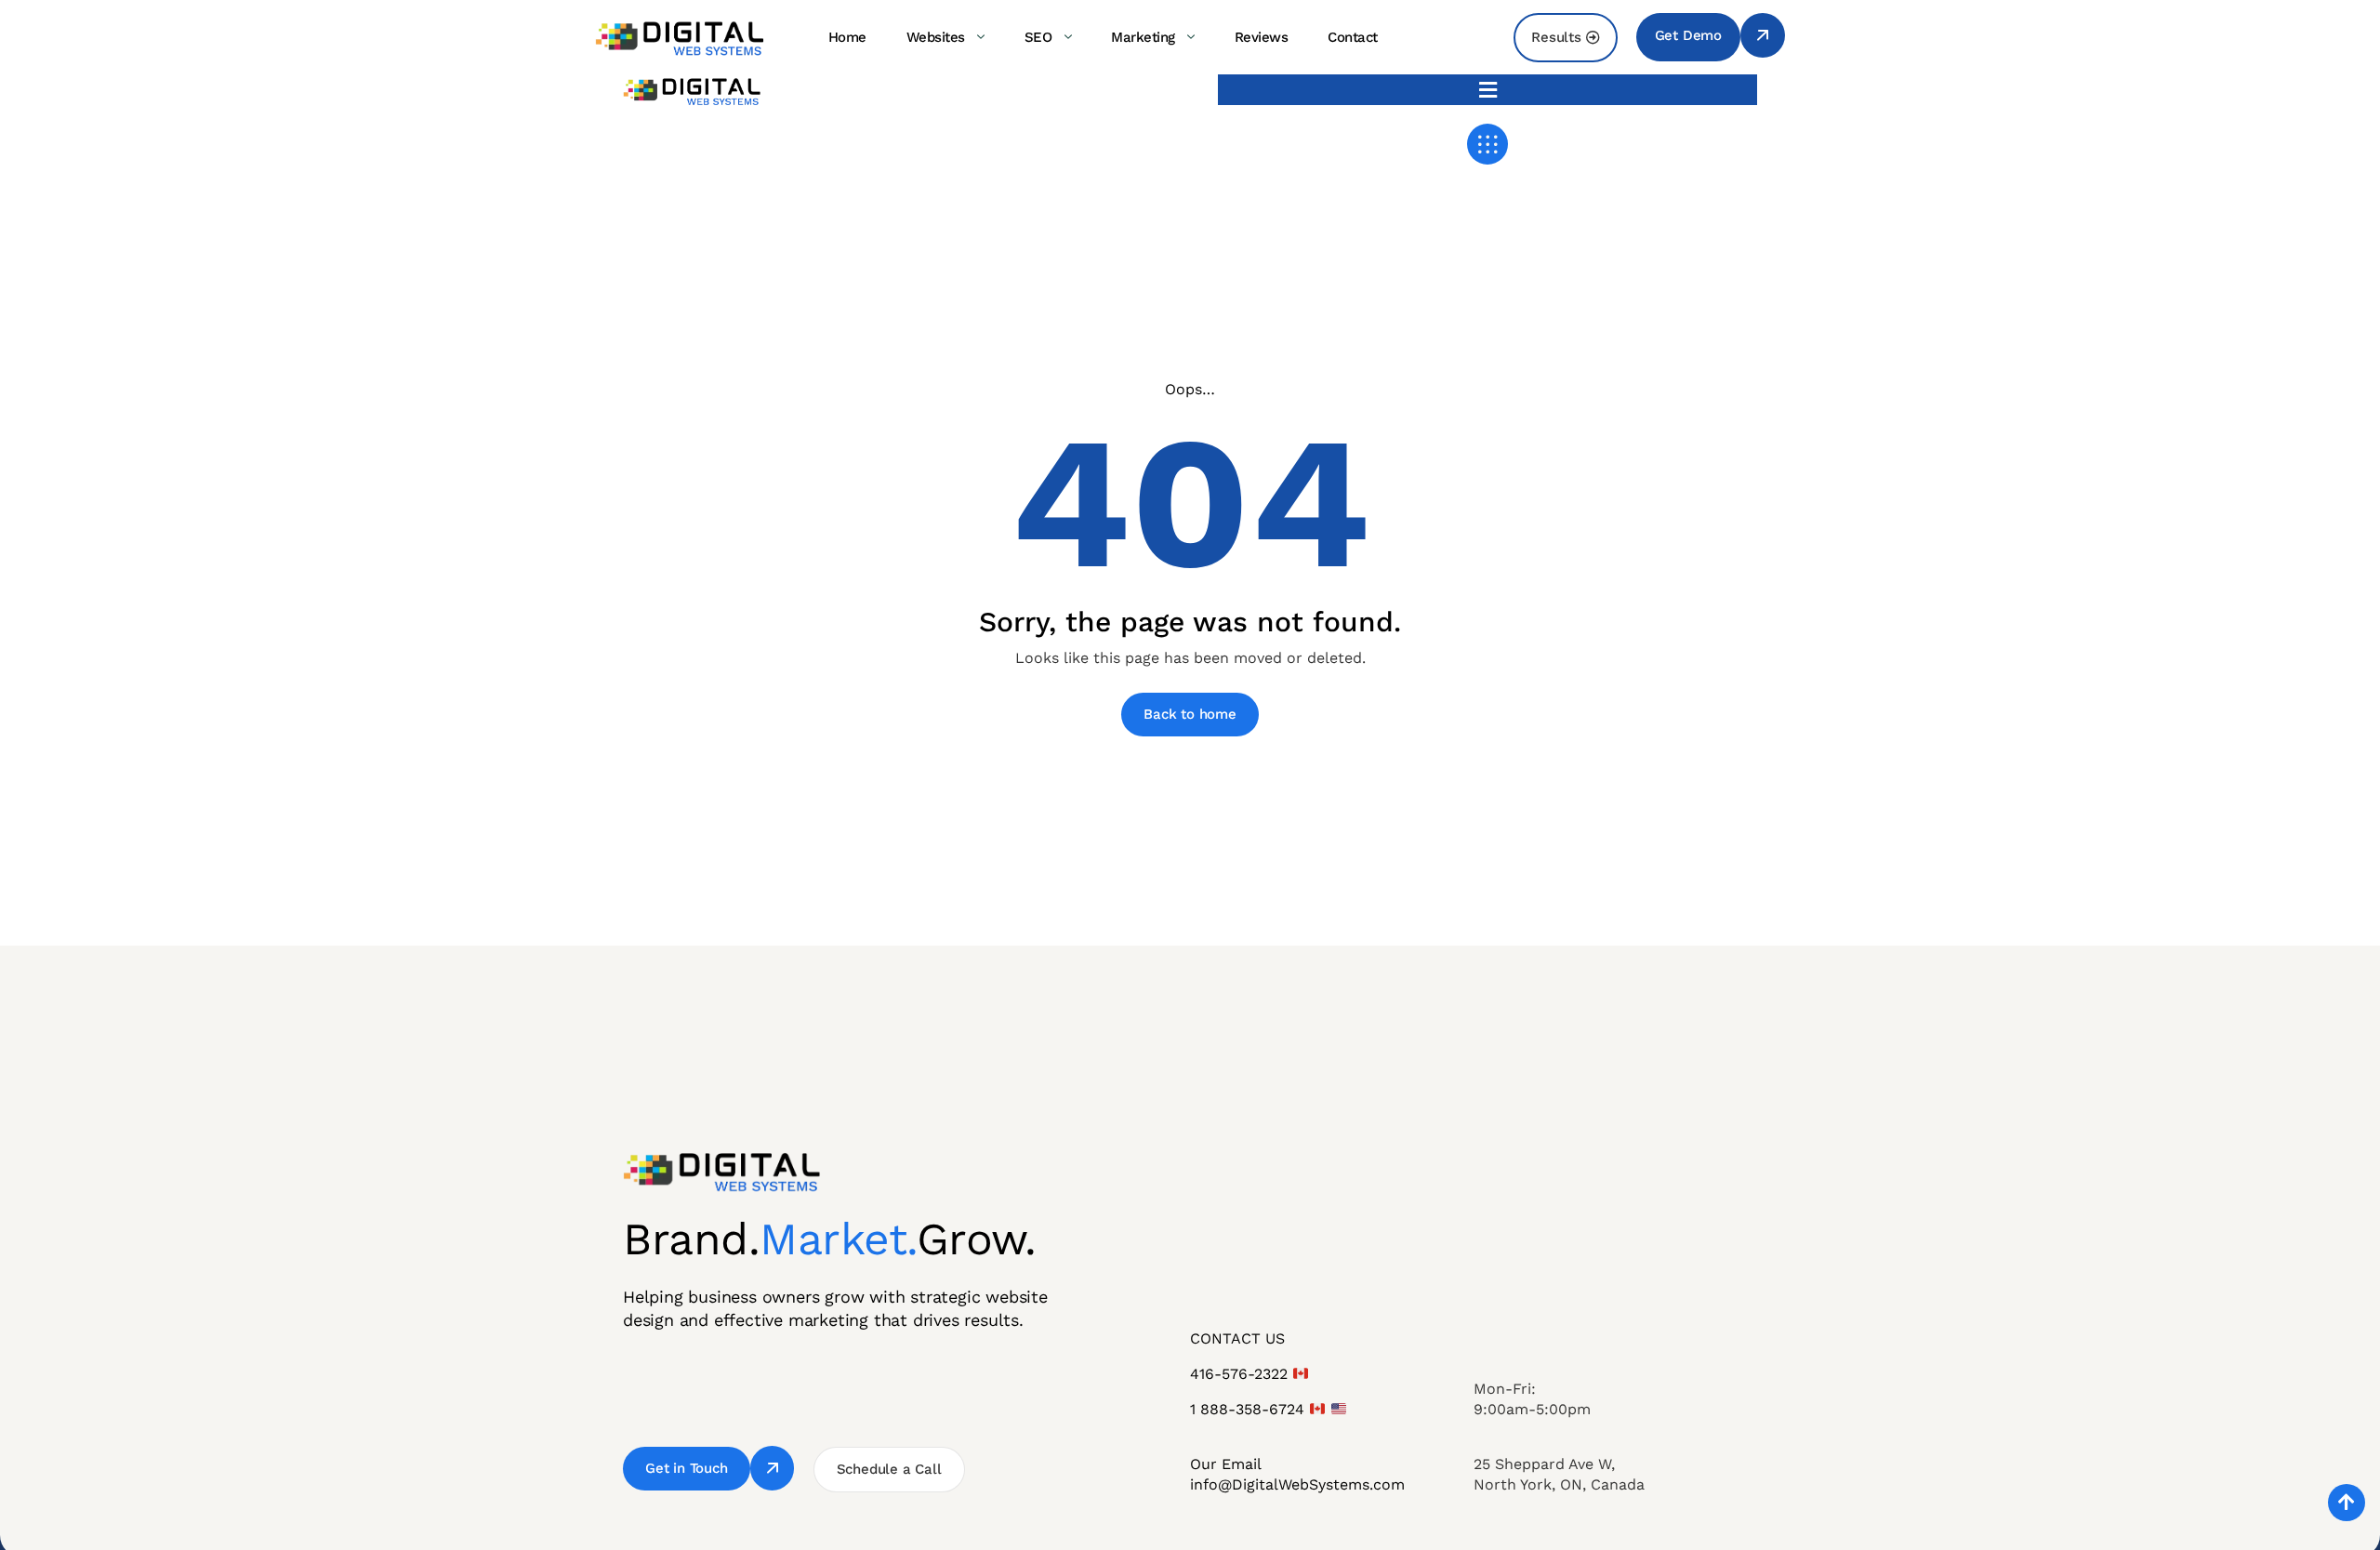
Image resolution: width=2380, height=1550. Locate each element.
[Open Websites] (981, 37)
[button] (1487, 90)
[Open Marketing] (1191, 37)
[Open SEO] (1067, 37)
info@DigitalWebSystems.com (1297, 1484)
